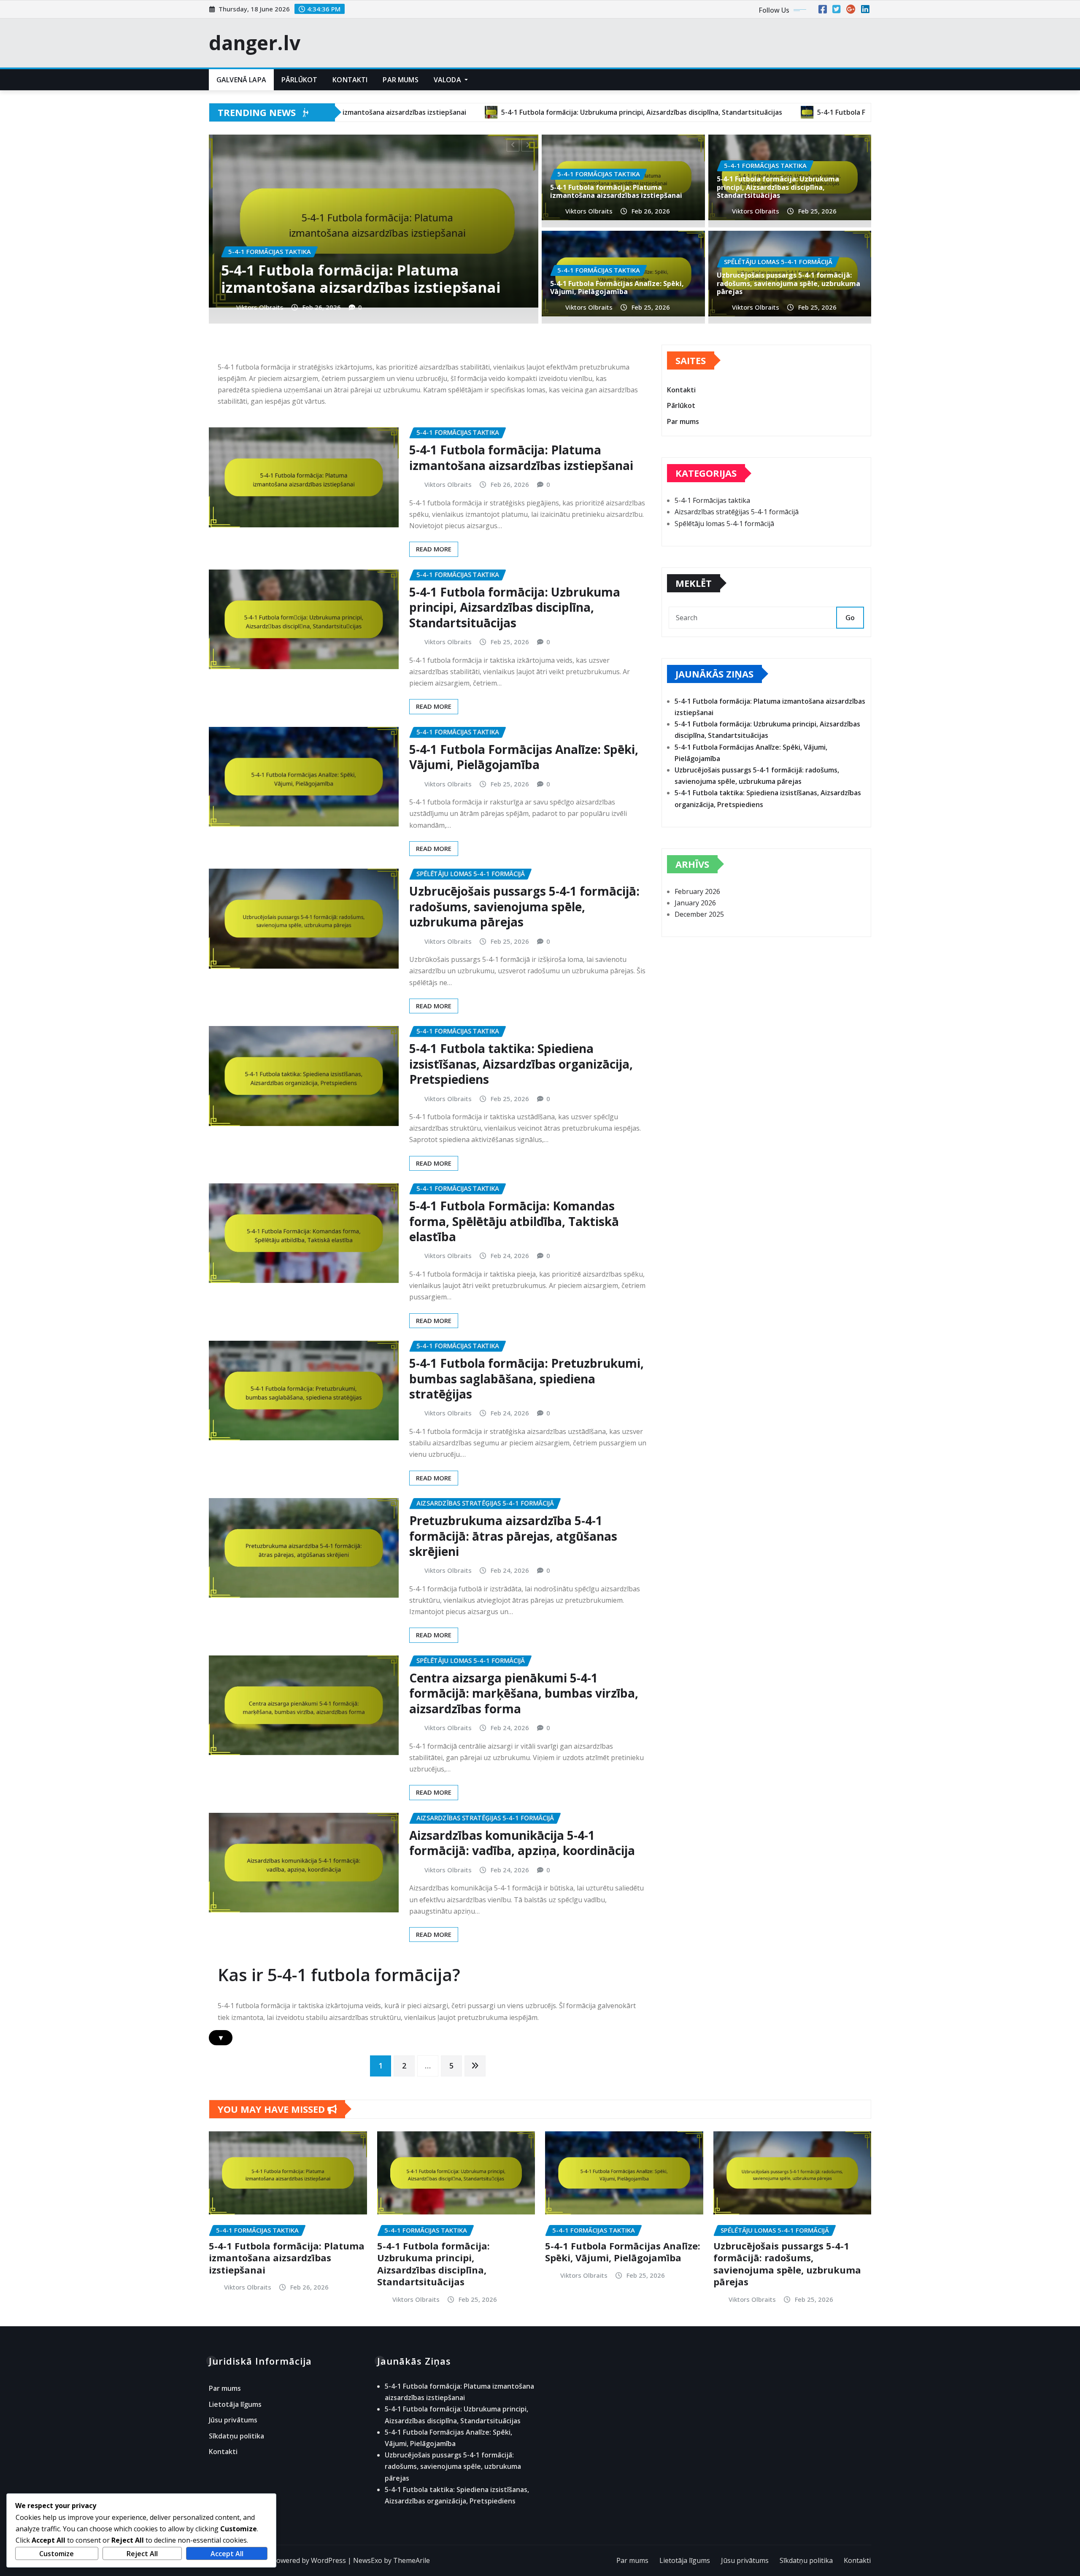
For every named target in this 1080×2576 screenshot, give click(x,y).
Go (850, 618)
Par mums (400, 80)
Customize (57, 2554)
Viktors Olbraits (294, 307)
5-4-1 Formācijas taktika (712, 500)
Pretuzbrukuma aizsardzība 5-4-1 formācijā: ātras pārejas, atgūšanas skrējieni (513, 1536)
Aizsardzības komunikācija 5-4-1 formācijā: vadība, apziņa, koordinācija (522, 1843)
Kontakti (350, 80)
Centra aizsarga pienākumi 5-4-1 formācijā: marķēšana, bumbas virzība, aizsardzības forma (524, 1693)
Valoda (448, 80)
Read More (434, 549)
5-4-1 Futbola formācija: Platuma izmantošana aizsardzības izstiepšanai (616, 191)
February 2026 (697, 891)
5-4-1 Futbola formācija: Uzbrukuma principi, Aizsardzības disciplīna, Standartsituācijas (778, 187)
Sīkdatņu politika (236, 2436)
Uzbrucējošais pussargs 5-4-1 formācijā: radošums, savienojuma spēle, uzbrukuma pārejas (411, 270)
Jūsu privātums (233, 2420)
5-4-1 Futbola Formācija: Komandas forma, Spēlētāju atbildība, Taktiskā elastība (514, 1221)
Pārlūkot (299, 80)
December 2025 (699, 914)
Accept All (227, 2554)
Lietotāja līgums (235, 2404)
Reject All (142, 2554)
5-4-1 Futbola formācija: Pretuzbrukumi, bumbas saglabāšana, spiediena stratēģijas (526, 1378)
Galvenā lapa (241, 80)
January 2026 (695, 903)
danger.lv (255, 43)
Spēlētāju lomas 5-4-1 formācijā (724, 524)
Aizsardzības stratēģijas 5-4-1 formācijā (737, 512)
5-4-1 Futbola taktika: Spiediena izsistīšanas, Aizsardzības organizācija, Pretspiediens (521, 1064)
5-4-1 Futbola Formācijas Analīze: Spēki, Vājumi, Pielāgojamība (617, 288)
